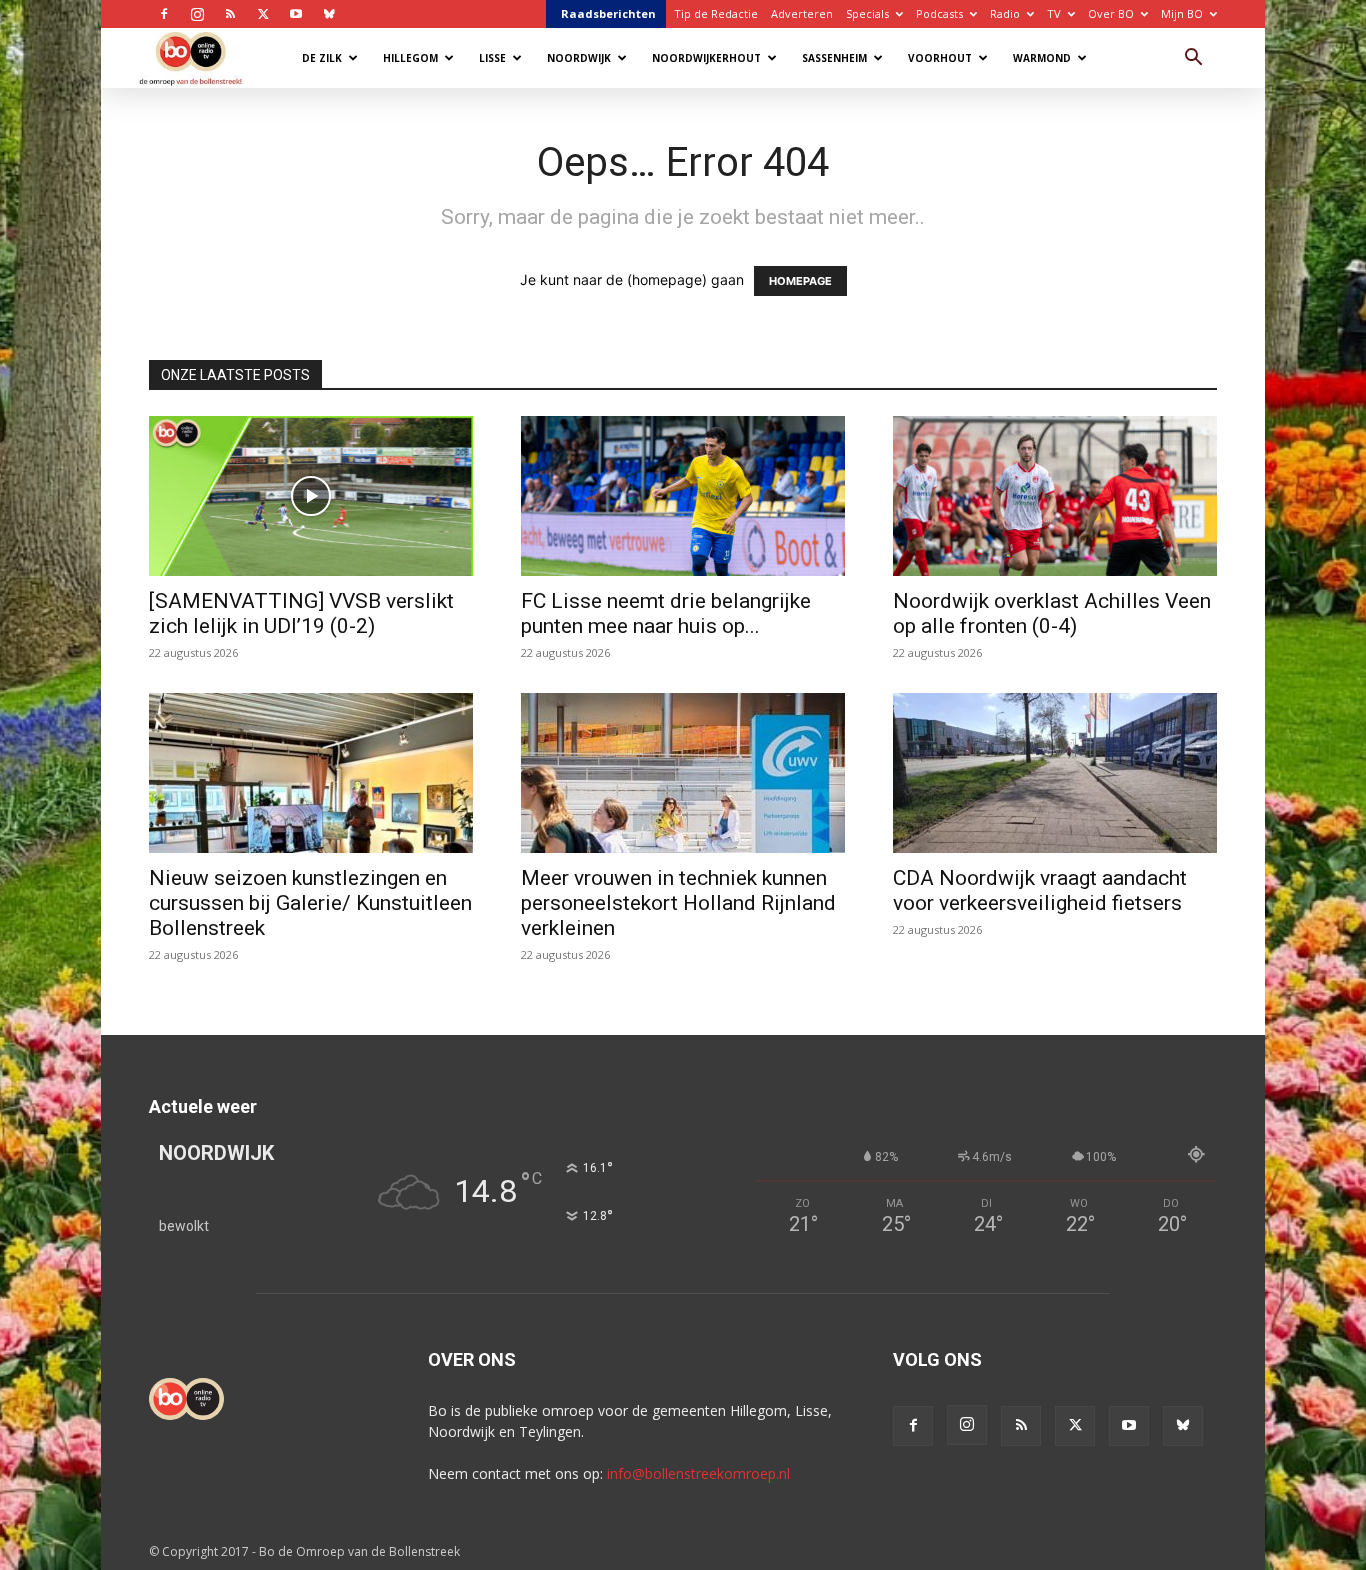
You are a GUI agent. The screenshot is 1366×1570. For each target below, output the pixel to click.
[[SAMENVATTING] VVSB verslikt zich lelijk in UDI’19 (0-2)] (311, 496)
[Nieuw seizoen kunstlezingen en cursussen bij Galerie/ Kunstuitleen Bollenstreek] (311, 773)
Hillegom (410, 58)
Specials (867, 13)
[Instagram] (197, 14)
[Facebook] (164, 14)
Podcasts (939, 13)
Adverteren (802, 13)
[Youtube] (296, 14)
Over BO (1111, 13)
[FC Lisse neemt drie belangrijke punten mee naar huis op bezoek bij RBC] (683, 496)
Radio (1005, 13)
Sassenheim (834, 58)
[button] (1193, 59)
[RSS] (230, 14)
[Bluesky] (329, 14)
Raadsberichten (608, 13)
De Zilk (322, 58)
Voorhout (940, 58)
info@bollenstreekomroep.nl (698, 1473)
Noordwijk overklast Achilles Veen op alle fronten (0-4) (1052, 613)
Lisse (492, 58)
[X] (263, 14)
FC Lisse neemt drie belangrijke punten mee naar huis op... (666, 613)
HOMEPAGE (800, 281)
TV (1054, 13)
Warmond (1042, 58)
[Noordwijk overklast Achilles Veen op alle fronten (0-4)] (1055, 496)
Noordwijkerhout (706, 58)
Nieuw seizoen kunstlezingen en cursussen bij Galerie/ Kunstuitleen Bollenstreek (310, 903)
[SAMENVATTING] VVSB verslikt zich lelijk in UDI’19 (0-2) (301, 613)
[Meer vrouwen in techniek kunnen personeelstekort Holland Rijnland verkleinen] (683, 773)
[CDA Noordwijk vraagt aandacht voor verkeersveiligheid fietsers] (1055, 773)
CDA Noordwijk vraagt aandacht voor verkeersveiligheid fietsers (1040, 890)
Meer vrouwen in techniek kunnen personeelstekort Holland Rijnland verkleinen (678, 903)
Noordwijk (579, 58)
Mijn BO (1182, 13)
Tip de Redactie (716, 13)
